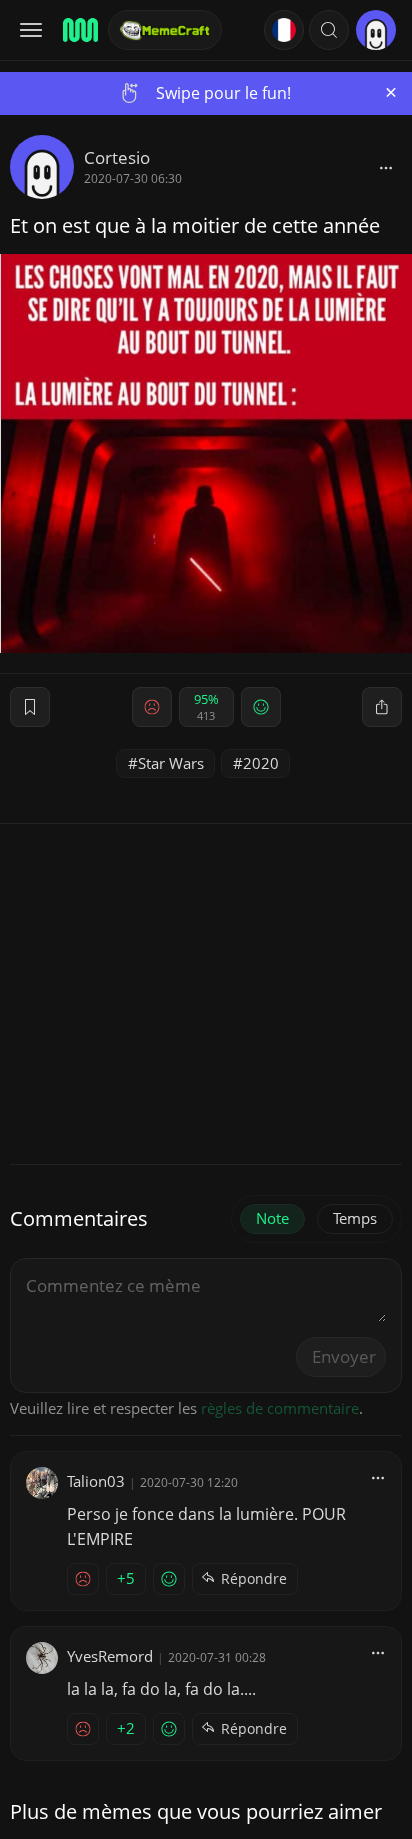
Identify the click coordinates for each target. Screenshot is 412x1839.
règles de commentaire (280, 1408)
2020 (261, 763)
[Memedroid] (79, 30)
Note (272, 1218)
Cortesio (117, 157)
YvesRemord (110, 1656)
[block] (386, 167)
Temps (355, 1218)
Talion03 (96, 1481)
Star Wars (171, 763)
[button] (329, 30)
